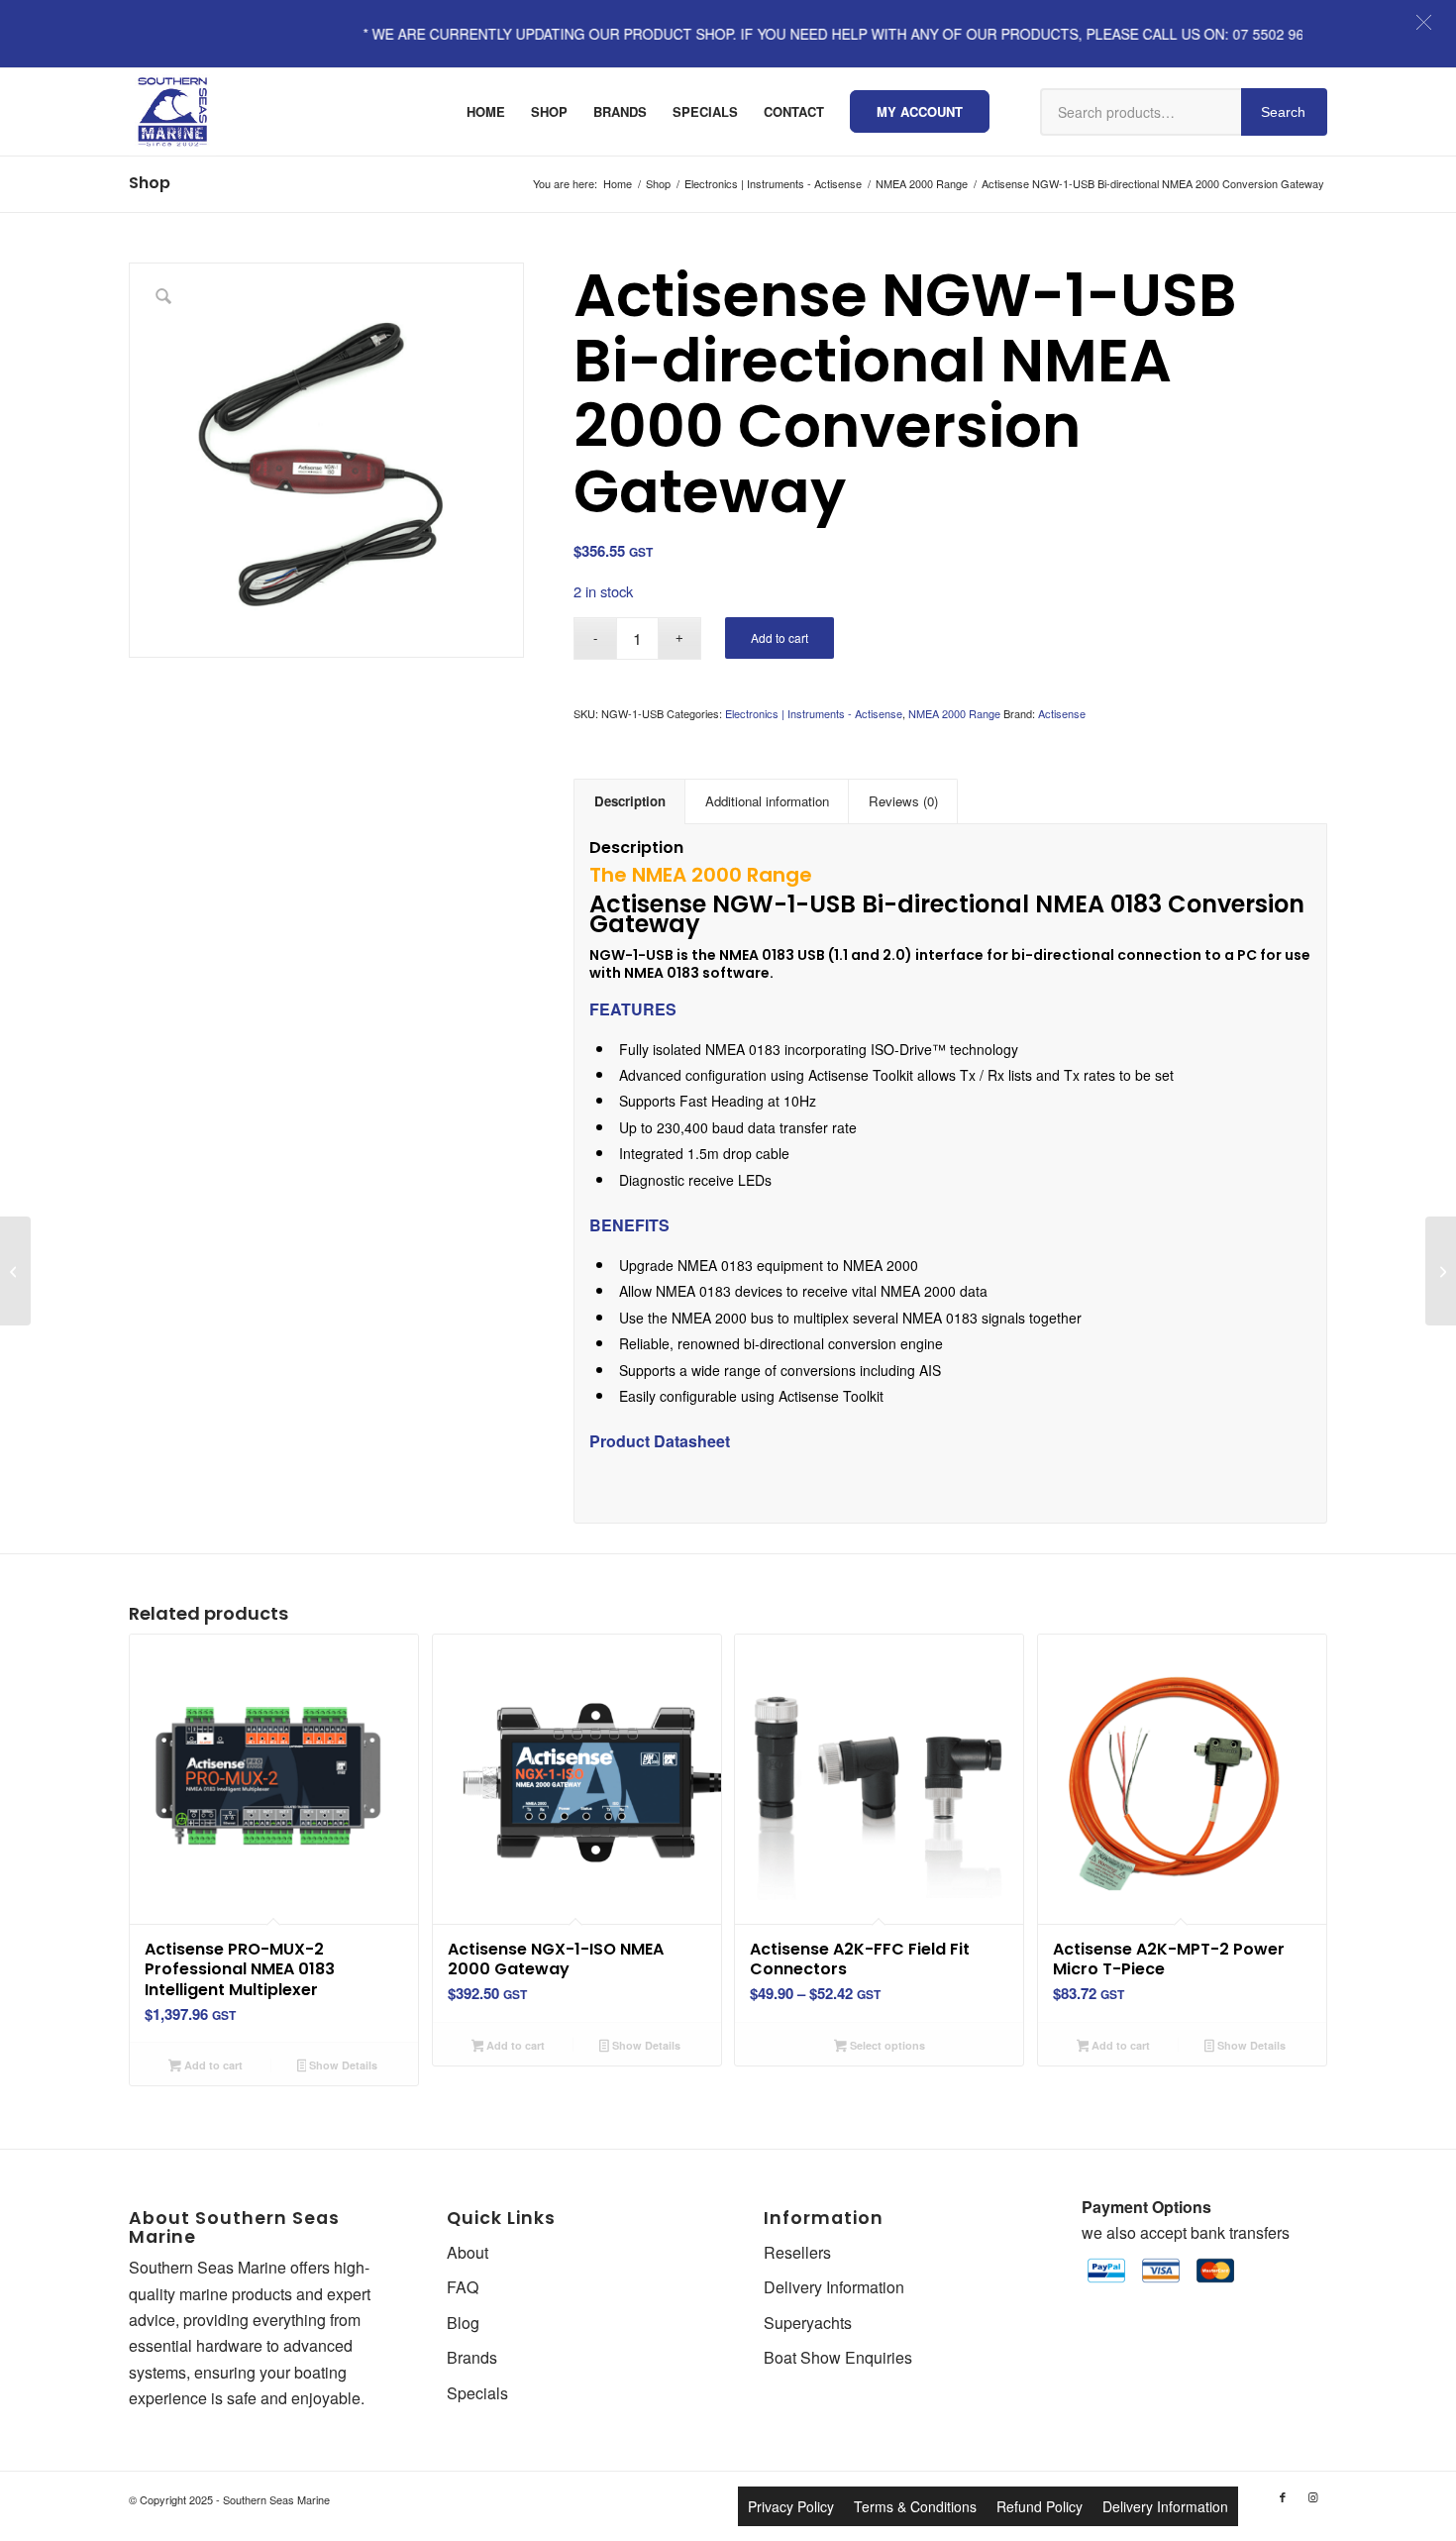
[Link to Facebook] (1283, 2496)
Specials (477, 2393)
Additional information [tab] (767, 801)
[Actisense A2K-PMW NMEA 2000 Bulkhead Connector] (15, 1271)
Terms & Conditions (915, 2506)
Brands (472, 2357)
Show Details (342, 2065)
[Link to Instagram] (1312, 2496)
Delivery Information (834, 2287)
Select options (886, 2045)
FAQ (463, 2287)
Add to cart (780, 637)
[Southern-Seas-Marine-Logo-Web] (172, 112)
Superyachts (808, 2323)
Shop (150, 183)
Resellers (797, 2252)
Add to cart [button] (212, 2065)
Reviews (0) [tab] (903, 801)
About (468, 2252)
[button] (1424, 22)
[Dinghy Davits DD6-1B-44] (1441, 1271)
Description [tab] (630, 801)
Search (1283, 112)
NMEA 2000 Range (954, 713)
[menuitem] (486, 112)
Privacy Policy (791, 2506)
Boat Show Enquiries (838, 2357)
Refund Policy (1040, 2506)
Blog (463, 2323)
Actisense (1062, 713)
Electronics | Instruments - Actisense (814, 713)
